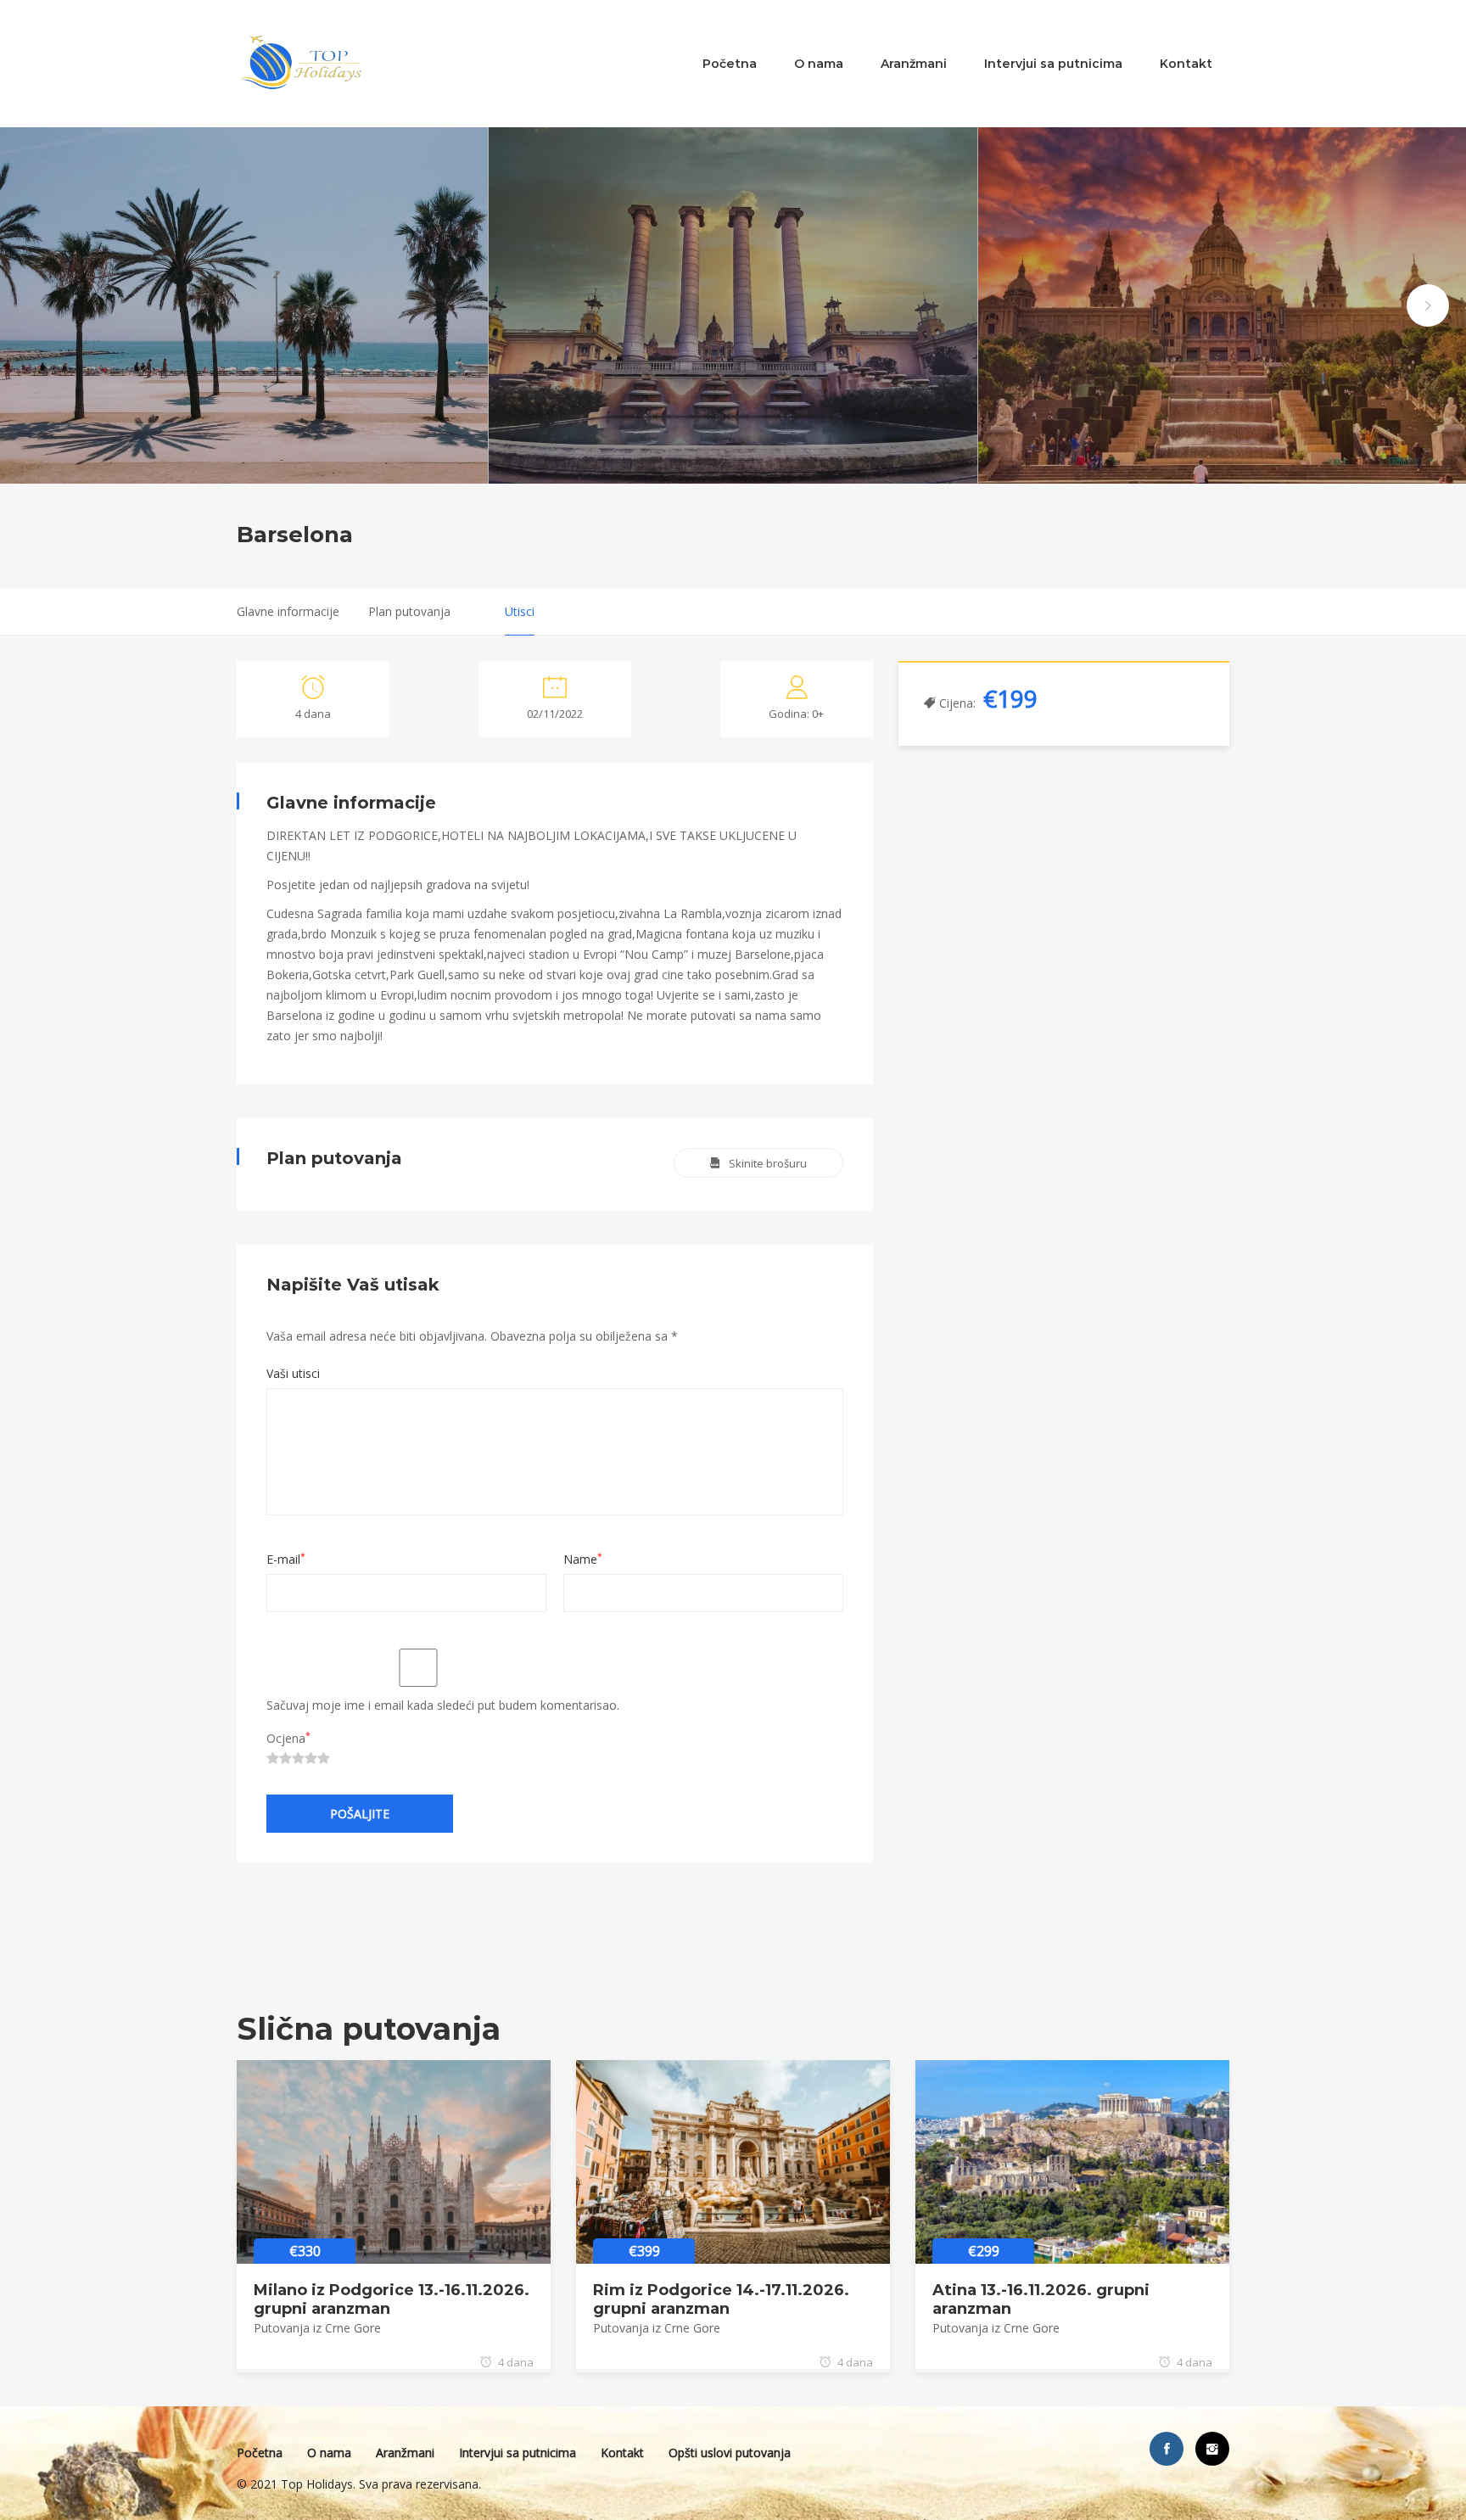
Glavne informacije (288, 611)
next (1428, 305)
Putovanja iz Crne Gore (317, 2328)
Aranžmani (914, 64)
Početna (730, 64)
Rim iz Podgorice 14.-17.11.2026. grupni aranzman (721, 2299)
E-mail (286, 1559)
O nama (819, 64)
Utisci (520, 611)
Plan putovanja (409, 611)
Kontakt (1186, 64)
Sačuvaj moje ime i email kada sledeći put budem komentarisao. (443, 1705)
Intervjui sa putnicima (1053, 64)
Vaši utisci (293, 1373)
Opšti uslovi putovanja (730, 2453)
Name (583, 1559)
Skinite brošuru (768, 1163)
